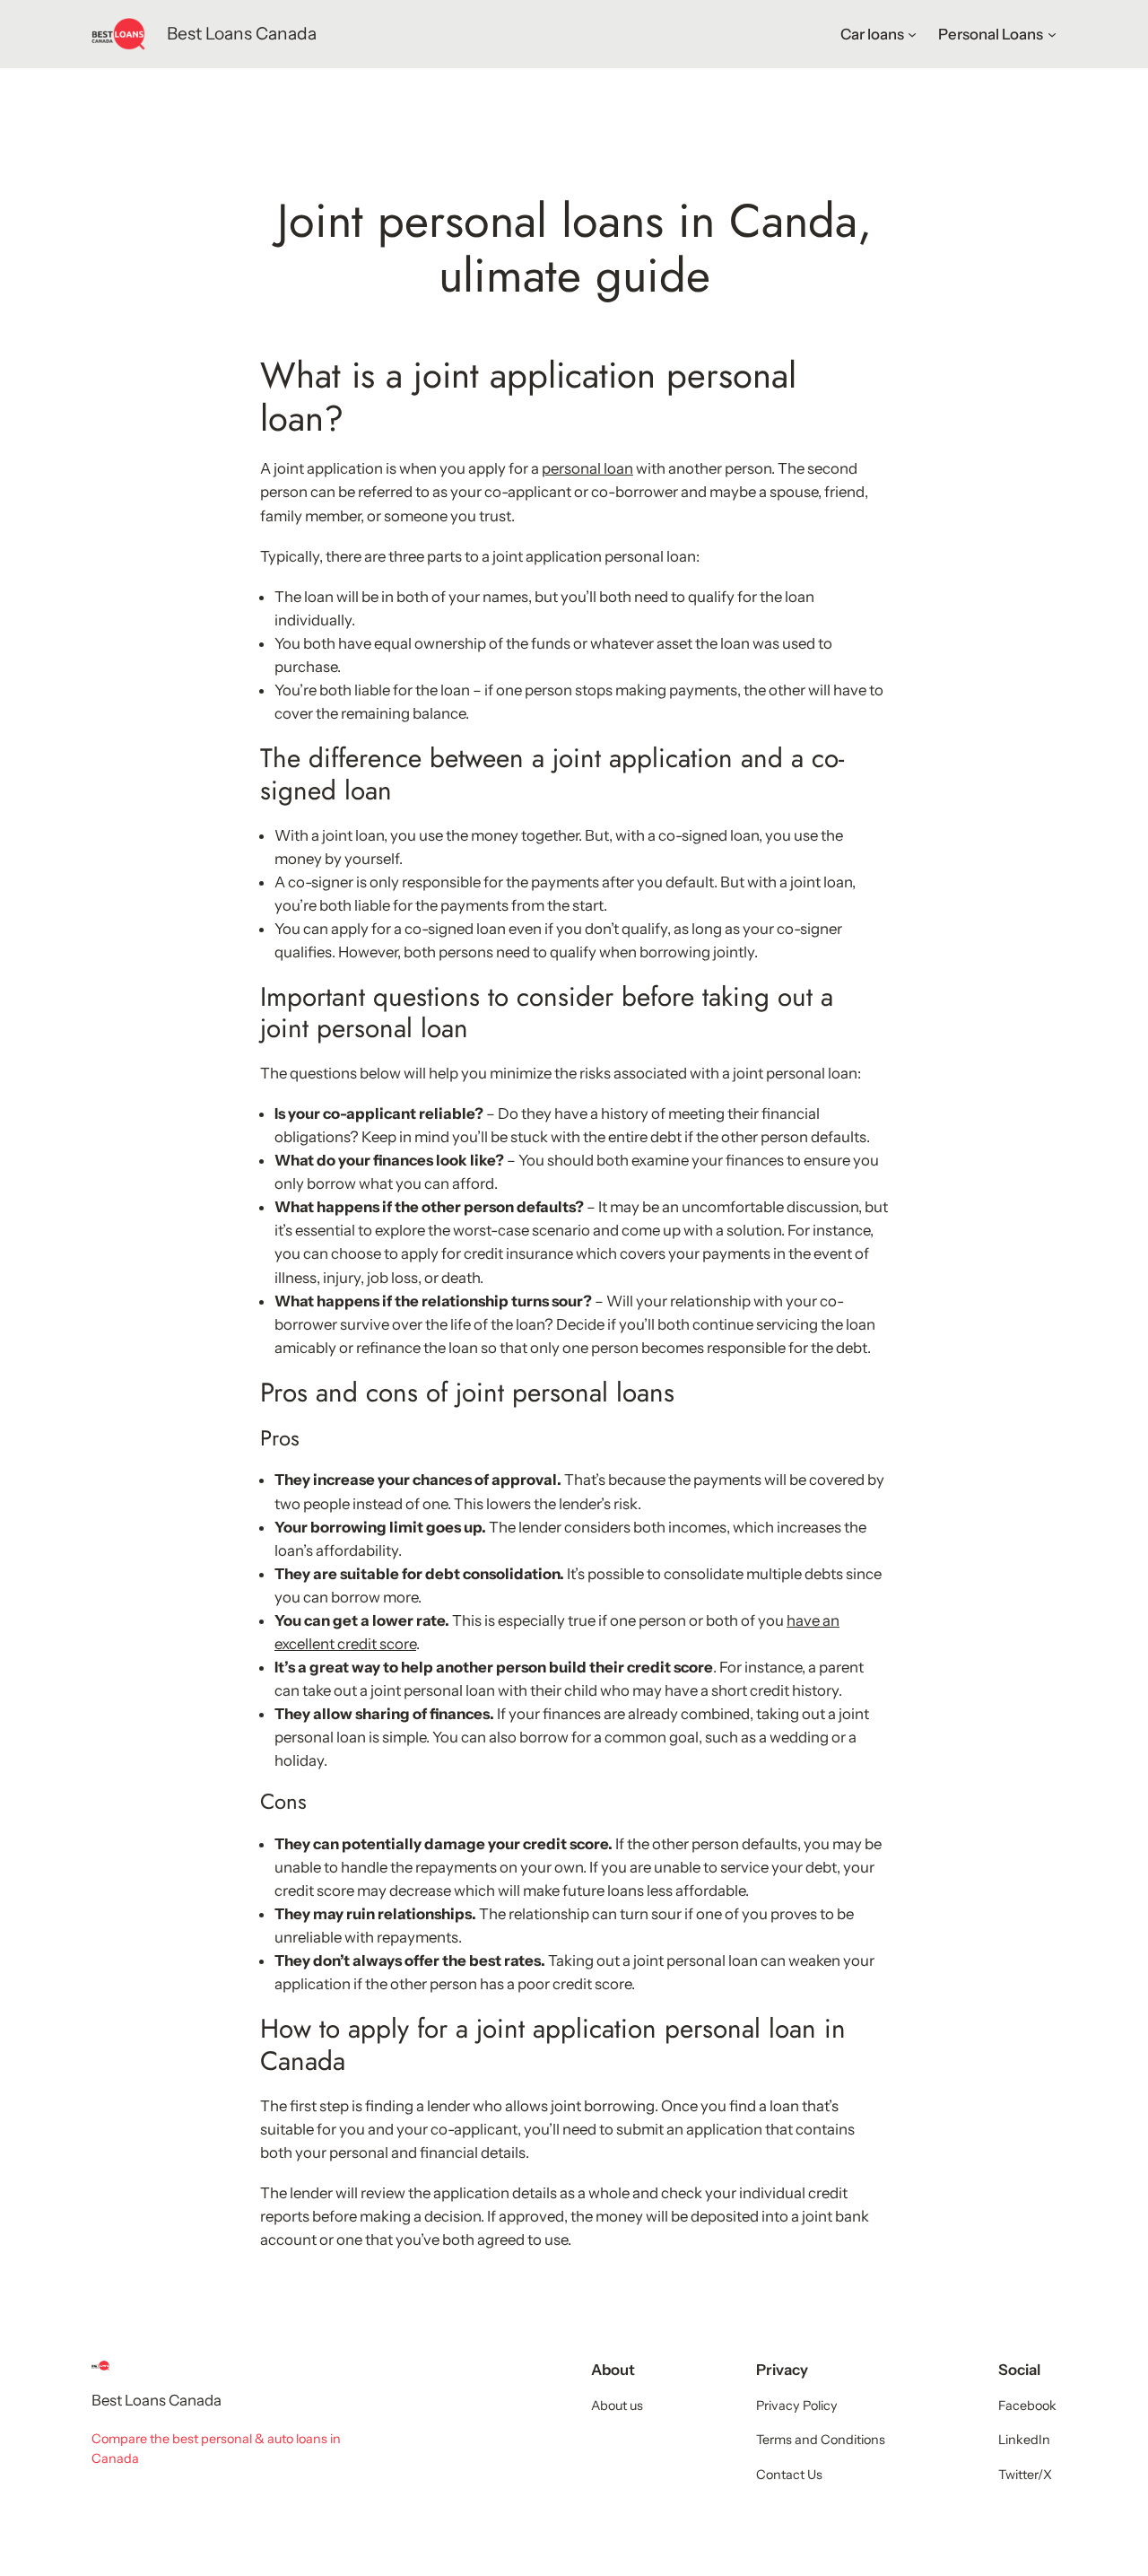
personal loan (587, 468)
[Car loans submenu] (912, 34)
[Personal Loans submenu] (1052, 34)
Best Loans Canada (242, 33)
